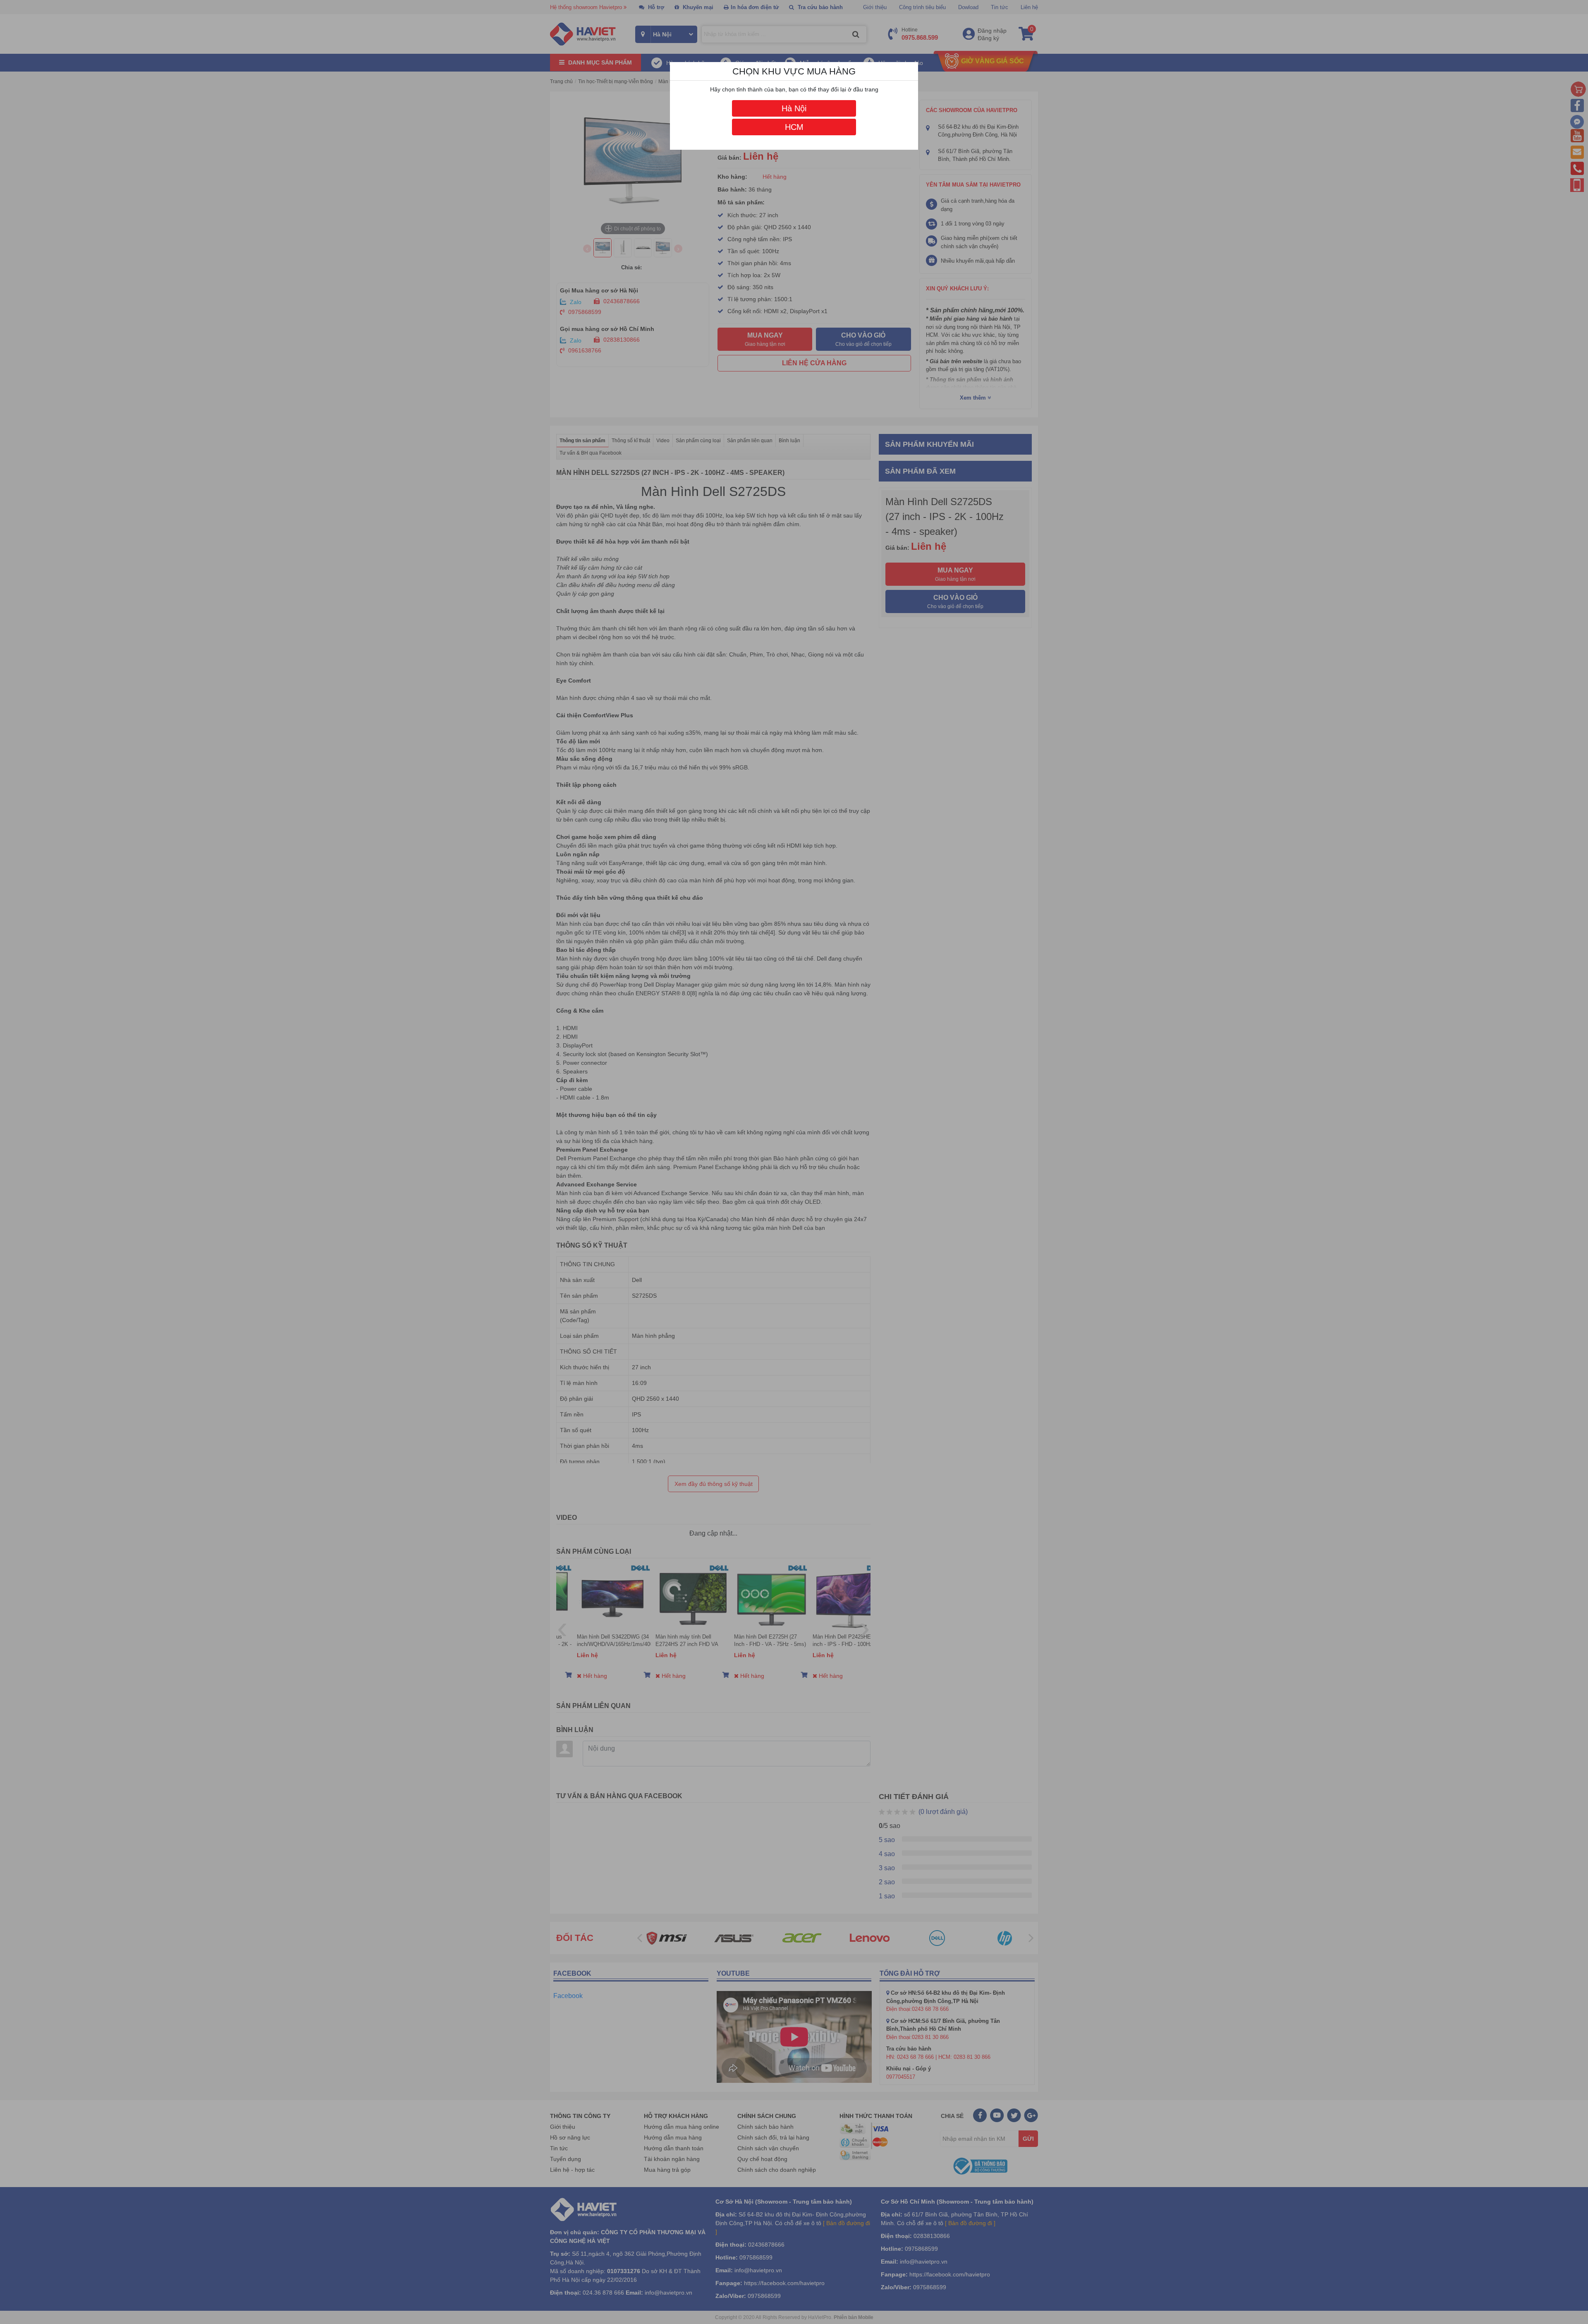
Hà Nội (794, 108)
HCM (794, 127)
